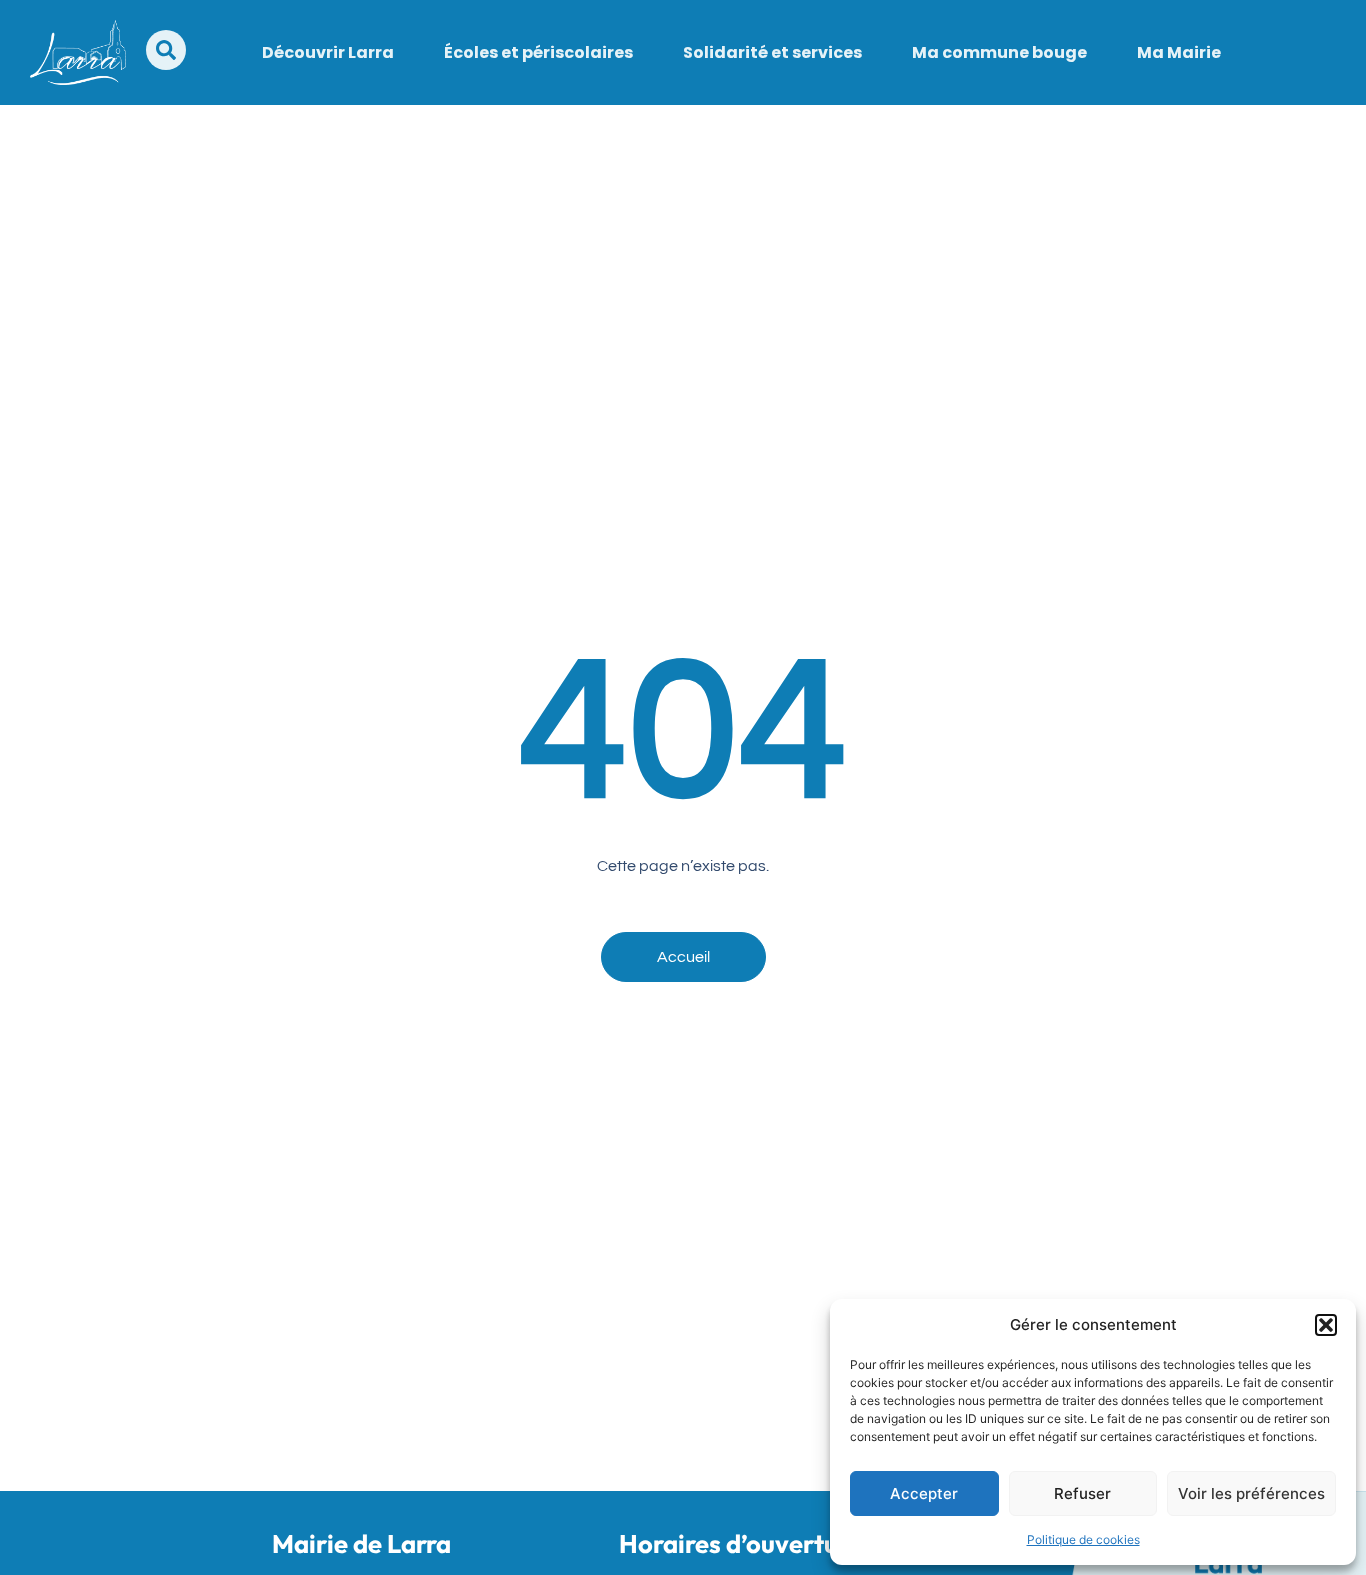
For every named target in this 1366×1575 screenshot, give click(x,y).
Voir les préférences (1251, 1493)
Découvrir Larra (328, 52)
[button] (1326, 1325)
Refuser (1082, 1493)
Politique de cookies (1083, 1539)
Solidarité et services (772, 52)
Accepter (924, 1493)
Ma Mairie (1179, 52)
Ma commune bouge (999, 52)
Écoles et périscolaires (538, 52)
